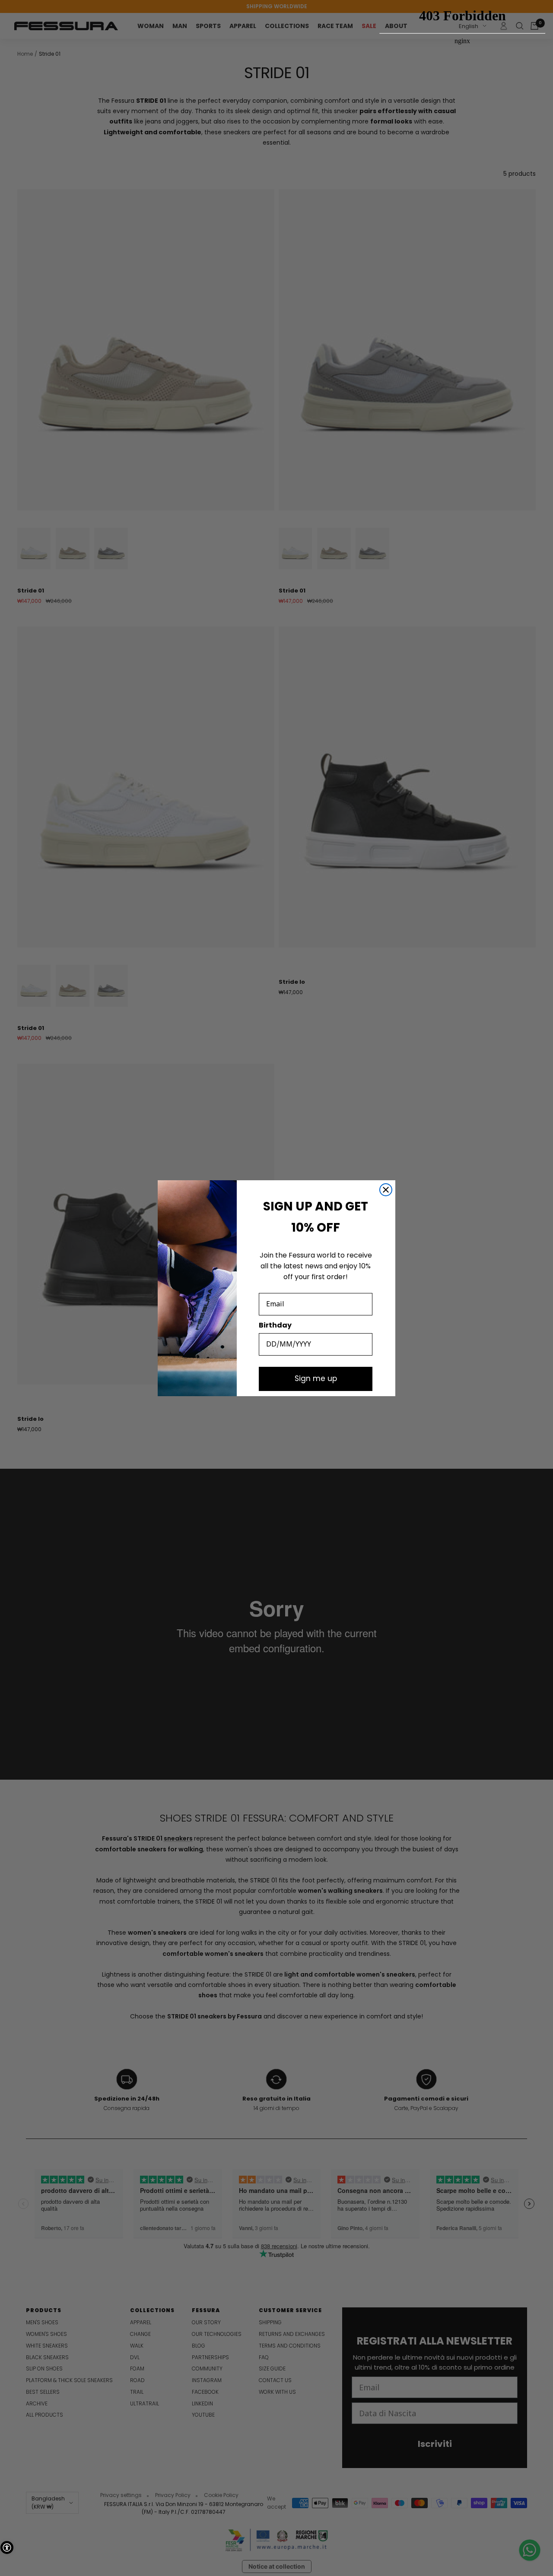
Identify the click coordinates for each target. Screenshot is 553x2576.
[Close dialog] (386, 1190)
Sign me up (316, 1378)
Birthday (275, 1325)
